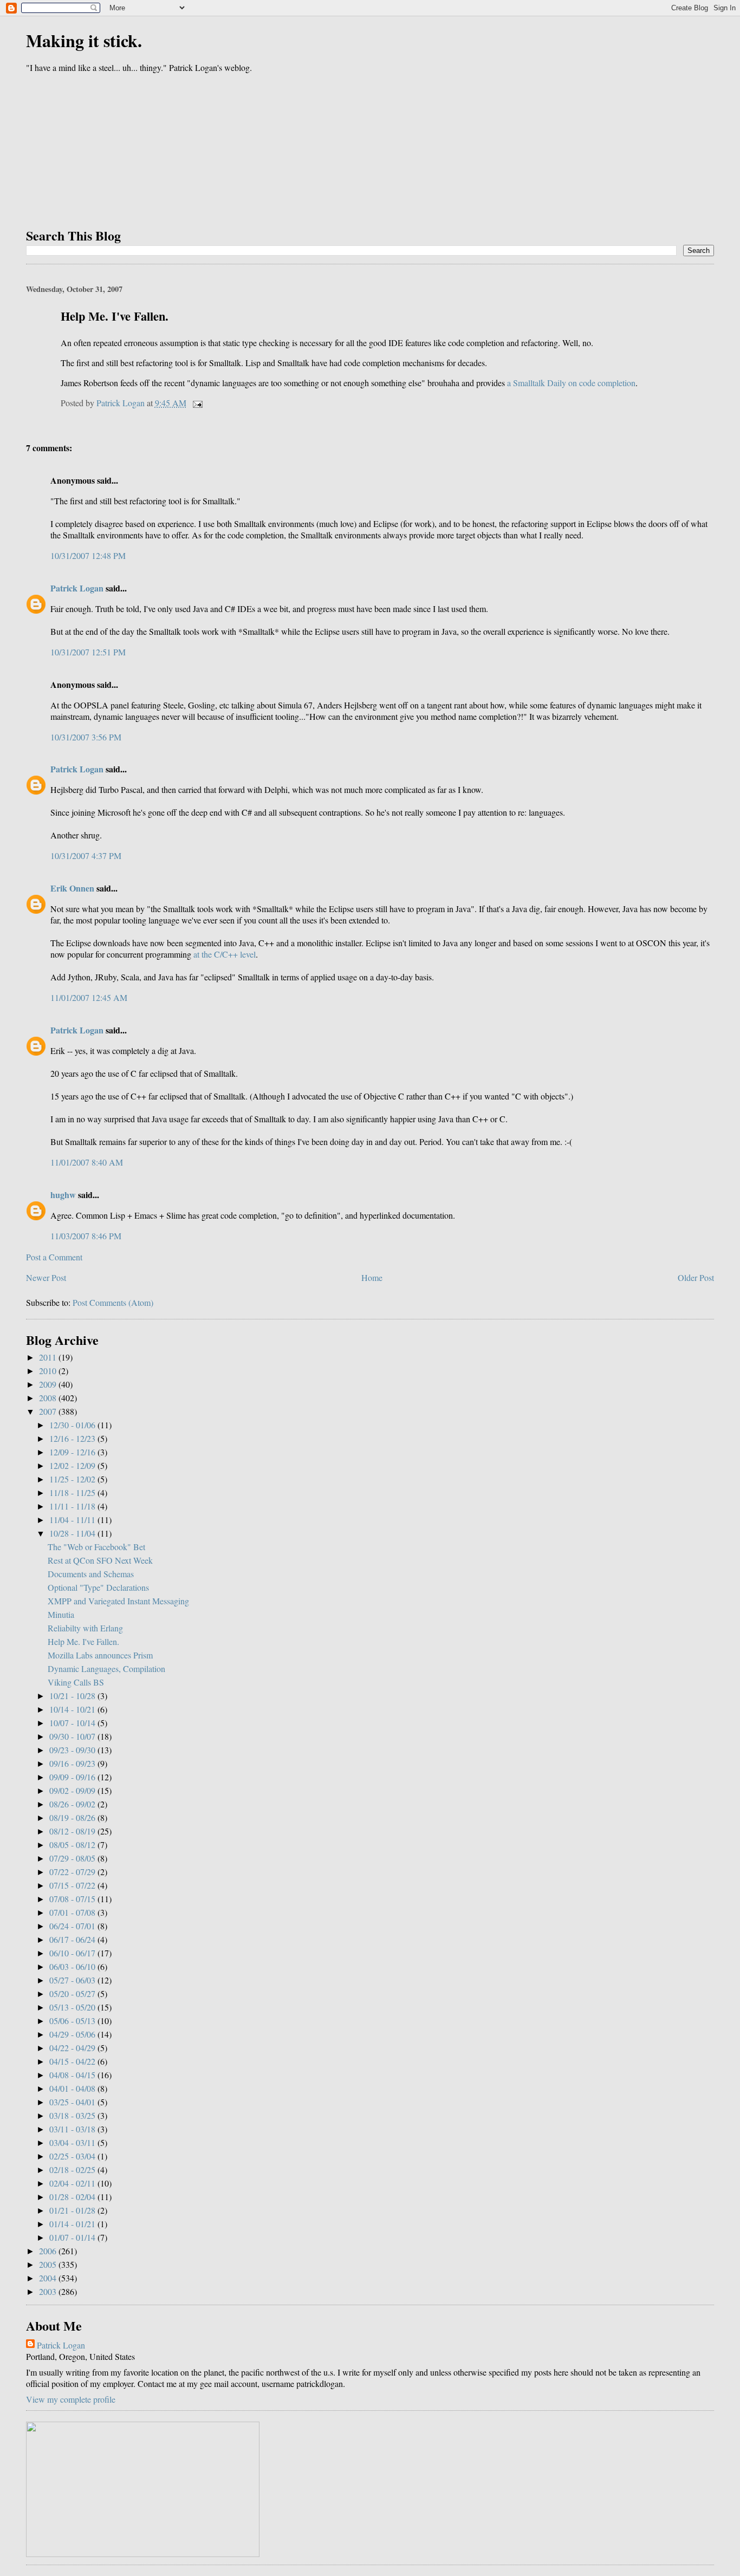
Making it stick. (84, 40)
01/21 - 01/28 (73, 2210)
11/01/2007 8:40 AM (87, 1162)
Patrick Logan (77, 588)
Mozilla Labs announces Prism (100, 1655)
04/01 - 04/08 (73, 2088)
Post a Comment (54, 1257)
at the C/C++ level (225, 954)
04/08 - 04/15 (73, 2075)
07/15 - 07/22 (73, 1885)
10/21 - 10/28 (73, 1696)
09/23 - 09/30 (73, 1750)
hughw (63, 1195)
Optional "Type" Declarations (98, 1587)
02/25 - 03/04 (73, 2156)
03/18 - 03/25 (73, 2115)
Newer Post (46, 1277)
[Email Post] (197, 403)
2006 (49, 2251)
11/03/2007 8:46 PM (86, 1236)
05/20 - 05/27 (73, 1993)
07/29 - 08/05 (73, 1858)
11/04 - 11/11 (73, 1520)
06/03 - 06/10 (73, 1966)
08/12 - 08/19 (73, 1831)
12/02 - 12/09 (73, 1465)
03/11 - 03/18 (73, 2129)
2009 (49, 1384)
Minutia (61, 1614)
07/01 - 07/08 (73, 1912)
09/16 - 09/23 (73, 1763)
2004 (49, 2278)
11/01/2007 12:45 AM (89, 997)
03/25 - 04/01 (73, 2102)
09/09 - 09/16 (73, 1777)
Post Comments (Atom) (113, 1302)
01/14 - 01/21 (73, 2224)
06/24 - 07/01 (73, 1926)
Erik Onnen (72, 888)
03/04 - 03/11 (73, 2142)
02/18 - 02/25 (73, 2170)
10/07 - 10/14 (73, 1723)
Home (372, 1277)
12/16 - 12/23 (73, 1438)
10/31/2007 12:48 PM (88, 555)
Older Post (696, 1277)
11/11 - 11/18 (73, 1506)
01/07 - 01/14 (73, 2237)
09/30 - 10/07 (73, 1736)
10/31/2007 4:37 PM (86, 856)
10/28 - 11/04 (73, 1533)
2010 (49, 1371)
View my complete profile (71, 2399)
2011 (49, 1357)
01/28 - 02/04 (73, 2197)
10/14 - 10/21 (73, 1709)
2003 (49, 2291)
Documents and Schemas (91, 1574)
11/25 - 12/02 (73, 1479)
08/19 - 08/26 (73, 1817)
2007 (49, 1411)
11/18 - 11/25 (73, 1492)
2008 (49, 1398)
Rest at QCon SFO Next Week (100, 1560)
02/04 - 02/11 (73, 2183)
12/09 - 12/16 (73, 1452)
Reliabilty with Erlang (85, 1628)
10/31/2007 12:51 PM (88, 652)
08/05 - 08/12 (73, 1845)
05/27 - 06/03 (73, 1980)
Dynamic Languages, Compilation (106, 1668)
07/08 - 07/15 (73, 1899)
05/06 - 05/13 (73, 2021)
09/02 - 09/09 (73, 1790)
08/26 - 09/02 (73, 1804)
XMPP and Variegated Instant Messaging (118, 1601)
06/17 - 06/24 (73, 1939)
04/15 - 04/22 (73, 2061)
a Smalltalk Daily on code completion (571, 383)
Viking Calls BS (76, 1682)
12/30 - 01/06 (73, 1425)
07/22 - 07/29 (73, 1872)
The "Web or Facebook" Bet (96, 1547)
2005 (49, 2264)
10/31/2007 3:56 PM (86, 737)
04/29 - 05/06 (73, 2034)
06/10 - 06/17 (73, 1953)
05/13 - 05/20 (73, 2007)
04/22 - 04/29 (73, 2048)
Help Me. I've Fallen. (83, 1641)
